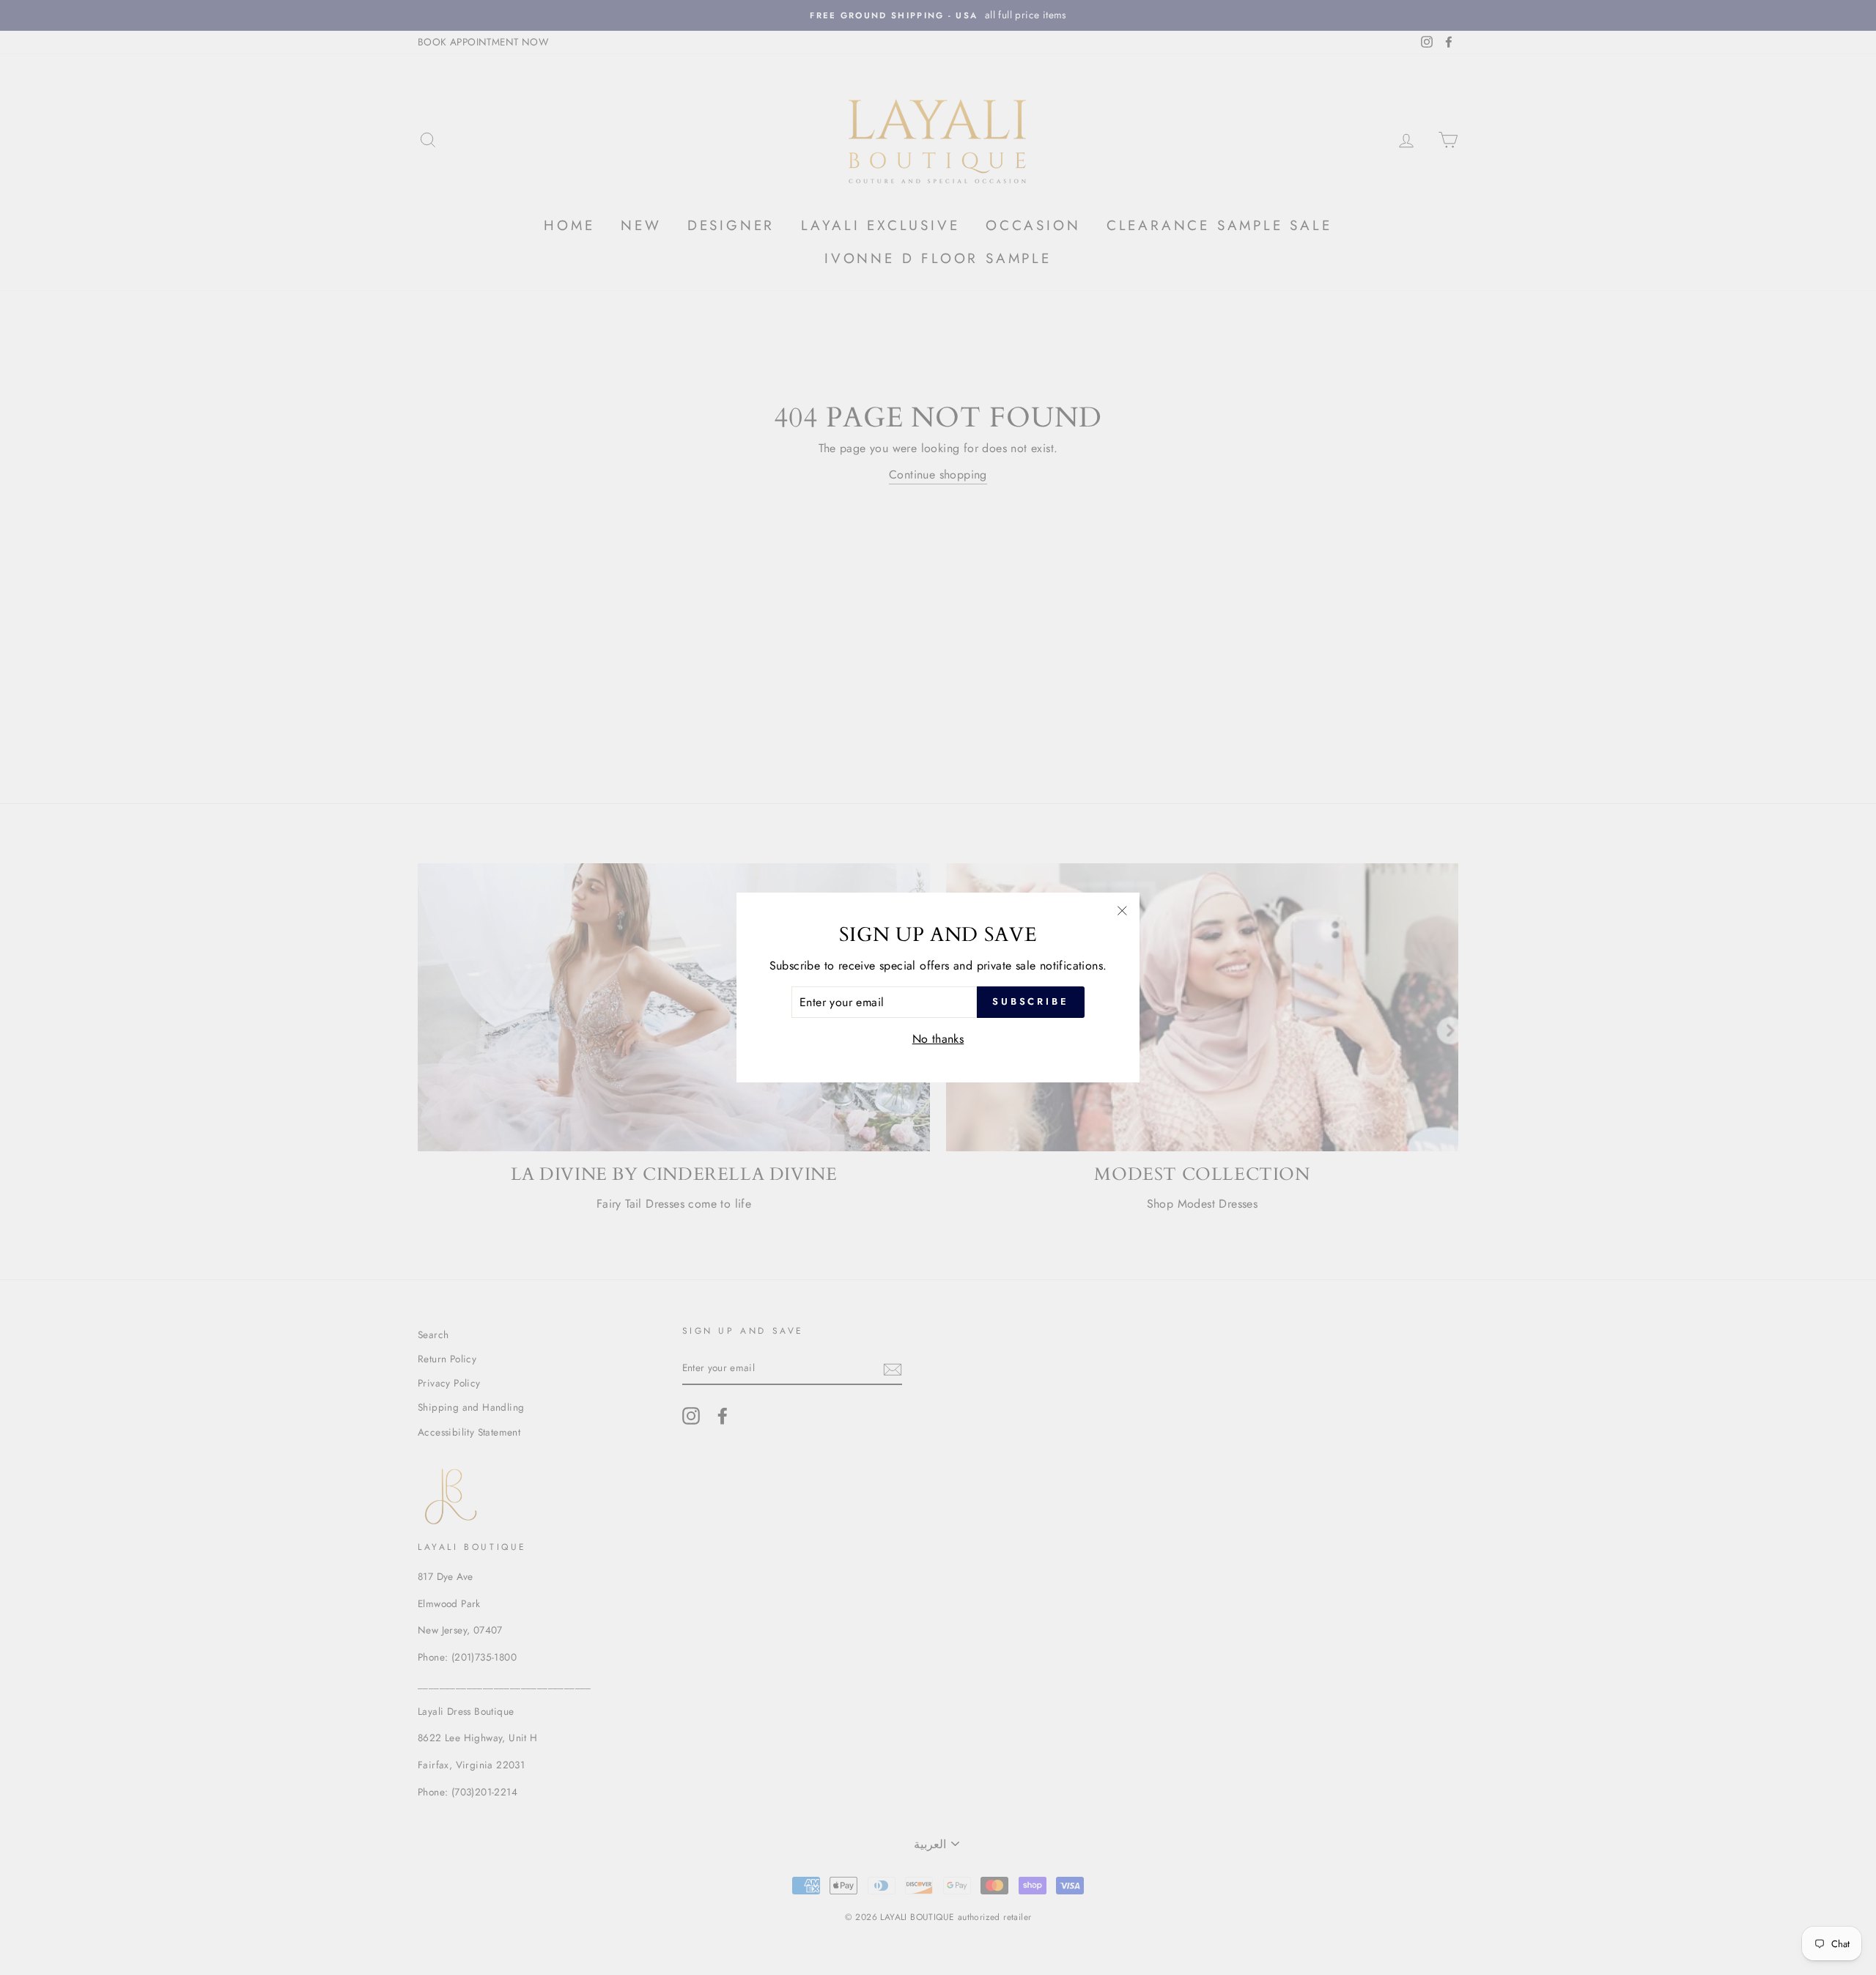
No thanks (938, 1039)
